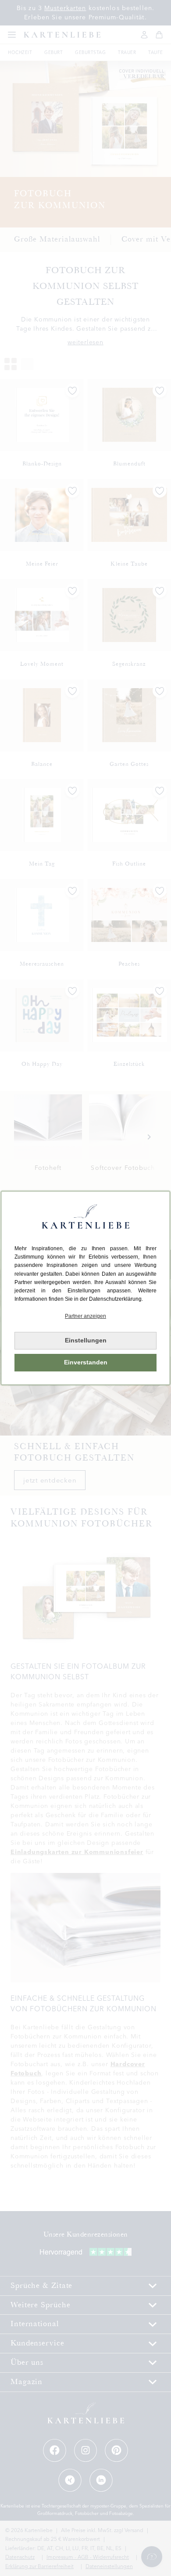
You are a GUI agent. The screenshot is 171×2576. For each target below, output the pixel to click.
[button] (85, 1316)
